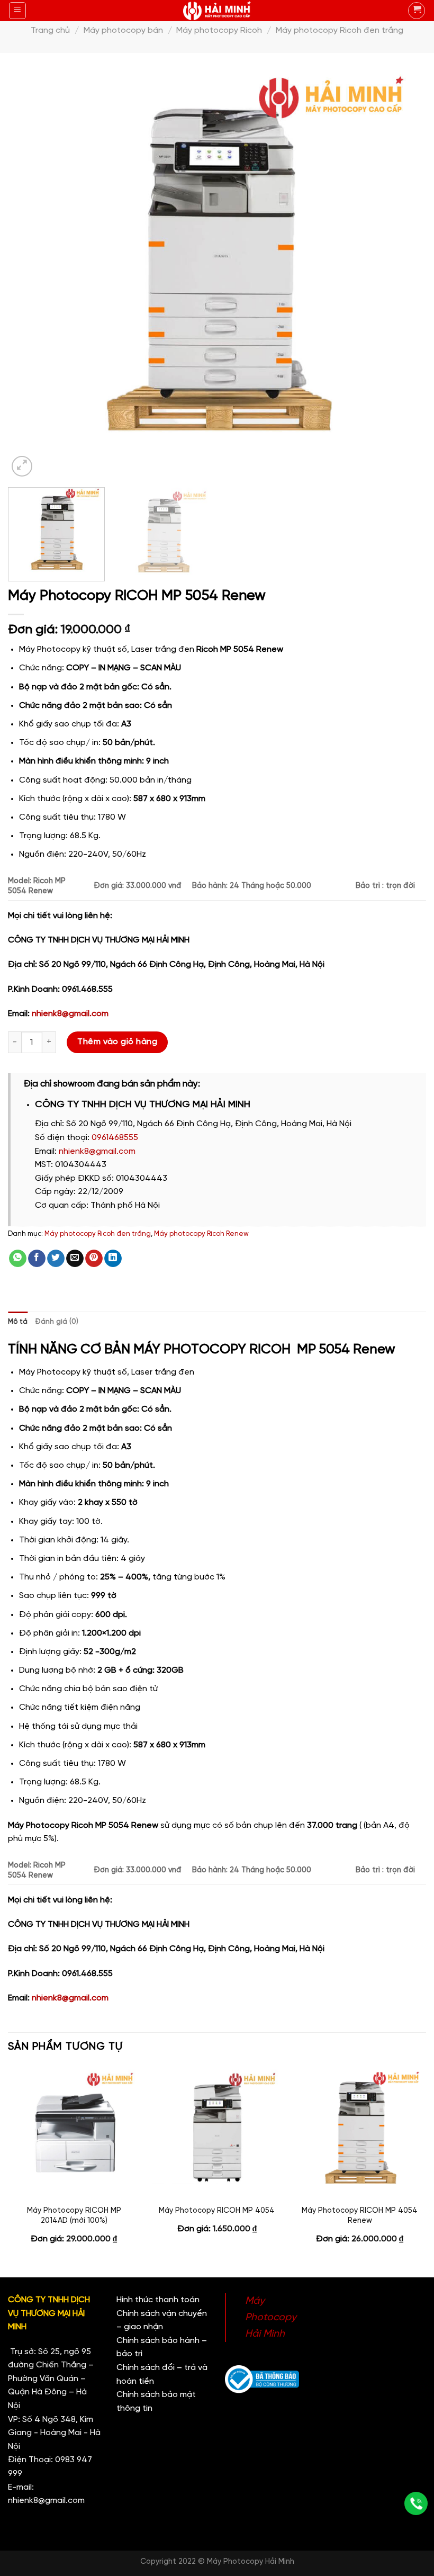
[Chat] (416, 2472)
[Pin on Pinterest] (94, 1259)
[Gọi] (416, 2503)
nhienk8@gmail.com (70, 1014)
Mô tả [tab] (18, 1322)
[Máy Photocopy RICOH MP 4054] (217, 2133)
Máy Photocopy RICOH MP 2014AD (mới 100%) (74, 2216)
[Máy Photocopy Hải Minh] (217, 11)
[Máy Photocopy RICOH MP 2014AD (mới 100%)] (74, 2133)
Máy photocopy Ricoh (219, 30)
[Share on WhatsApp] (18, 1259)
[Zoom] (22, 466)
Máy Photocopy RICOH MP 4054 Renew (360, 2216)
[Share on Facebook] (37, 1259)
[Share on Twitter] (56, 1259)
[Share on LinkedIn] (113, 1259)
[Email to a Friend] (75, 1259)
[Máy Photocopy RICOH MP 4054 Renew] (360, 2133)
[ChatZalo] (416, 2443)
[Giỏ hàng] (417, 11)
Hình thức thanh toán (158, 2300)
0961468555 (115, 1138)
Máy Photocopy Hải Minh (271, 2317)
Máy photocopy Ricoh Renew (201, 1234)
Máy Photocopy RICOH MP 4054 (217, 2211)
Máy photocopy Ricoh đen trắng (340, 30)
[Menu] (18, 11)
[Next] (404, 270)
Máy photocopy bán (123, 30)
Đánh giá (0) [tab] (57, 1322)
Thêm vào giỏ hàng (117, 1042)
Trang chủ (50, 30)
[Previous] (30, 270)
